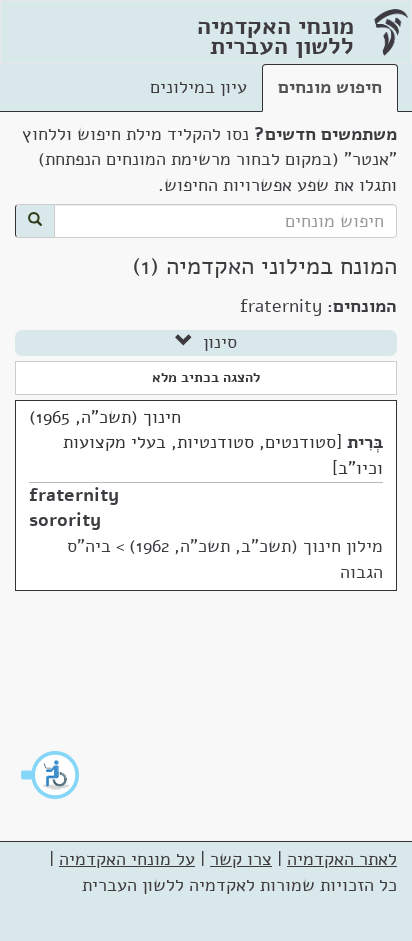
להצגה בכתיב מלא (206, 377)
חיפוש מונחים (330, 87)
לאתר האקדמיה (342, 859)
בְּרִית (365, 442)
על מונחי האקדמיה (127, 859)
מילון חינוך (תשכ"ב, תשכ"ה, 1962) (256, 546)
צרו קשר (241, 859)
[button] (51, 775)
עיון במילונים (198, 87)
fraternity (74, 495)
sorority (65, 520)
